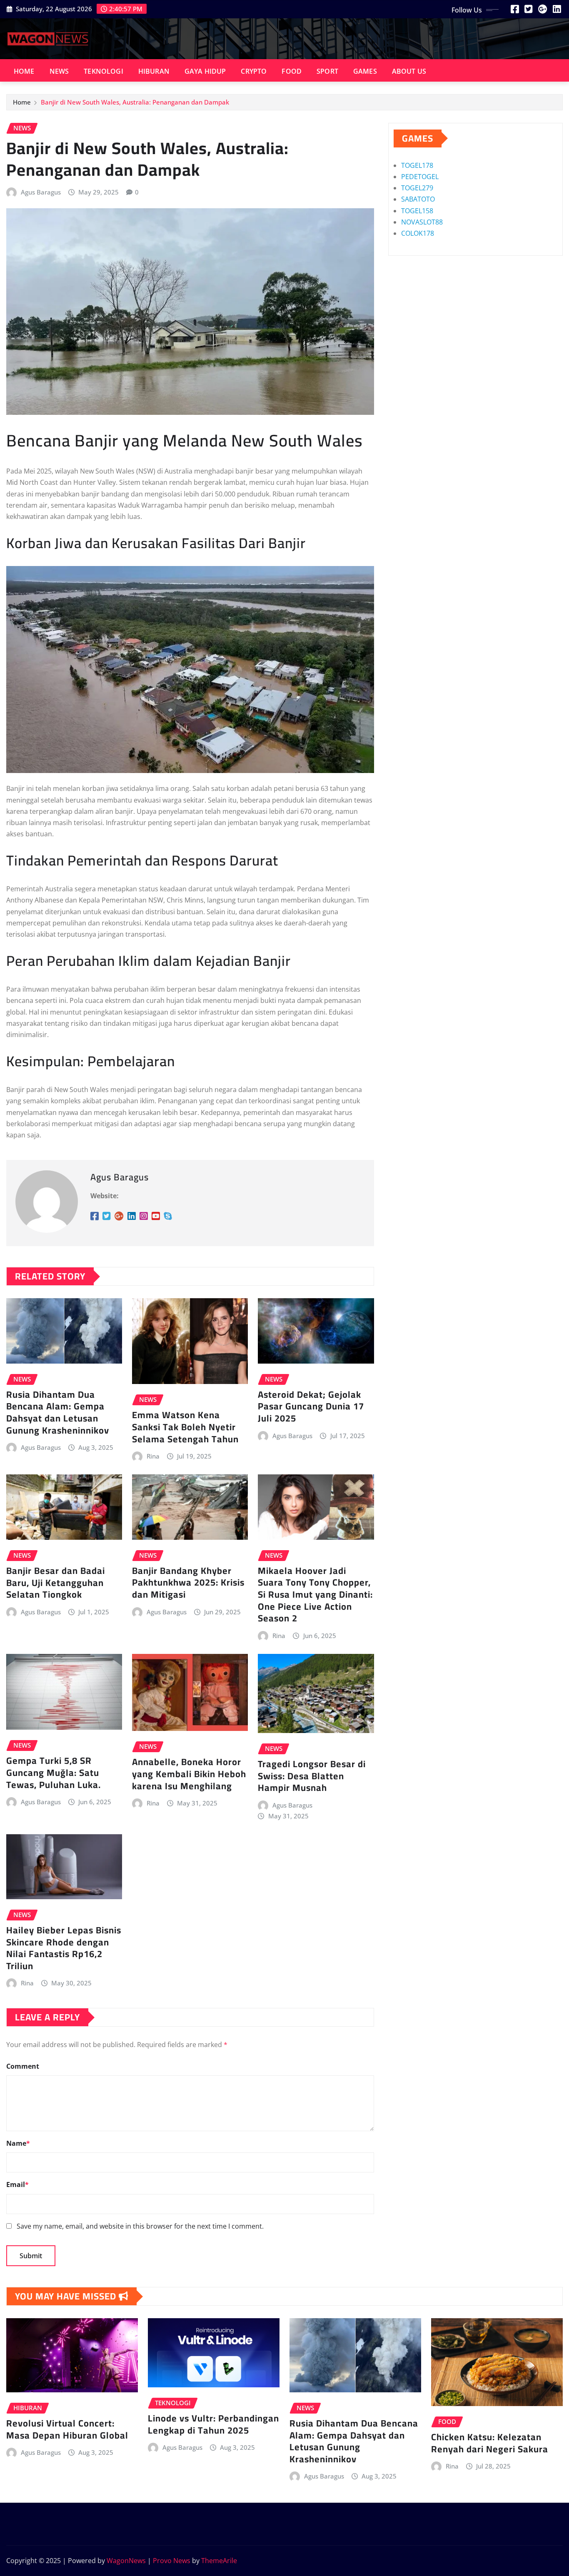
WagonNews (126, 2561)
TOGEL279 (417, 188)
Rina (153, 1456)
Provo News (172, 2561)
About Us (409, 71)
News (59, 71)
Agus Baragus (41, 192)
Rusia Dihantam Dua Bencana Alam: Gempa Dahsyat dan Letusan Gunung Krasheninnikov (58, 1412)
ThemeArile (219, 2561)
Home (24, 71)
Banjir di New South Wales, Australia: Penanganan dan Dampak (135, 102)
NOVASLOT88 (422, 222)
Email (17, 2184)
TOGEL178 (417, 165)
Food (292, 71)
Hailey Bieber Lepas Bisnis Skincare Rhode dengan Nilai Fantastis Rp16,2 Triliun (64, 1948)
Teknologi (103, 71)
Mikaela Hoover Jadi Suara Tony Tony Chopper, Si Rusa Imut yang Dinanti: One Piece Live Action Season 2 (315, 1594)
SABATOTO (418, 199)
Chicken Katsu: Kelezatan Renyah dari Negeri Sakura (490, 2443)
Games (365, 71)
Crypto (254, 71)
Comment (23, 2066)
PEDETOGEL (420, 177)
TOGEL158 (417, 211)
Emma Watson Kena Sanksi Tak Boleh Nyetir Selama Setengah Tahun (185, 1427)
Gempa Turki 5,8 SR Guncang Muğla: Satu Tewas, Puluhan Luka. (54, 1772)
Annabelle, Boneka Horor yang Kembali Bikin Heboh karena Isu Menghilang (189, 1774)
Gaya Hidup (205, 71)
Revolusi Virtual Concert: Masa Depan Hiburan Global (67, 2429)
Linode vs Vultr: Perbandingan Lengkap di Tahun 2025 (213, 2424)
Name (18, 2143)
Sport (327, 71)
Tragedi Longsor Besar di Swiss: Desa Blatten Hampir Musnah (312, 1776)
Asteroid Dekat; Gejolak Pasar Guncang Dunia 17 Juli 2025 (311, 1406)
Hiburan (154, 71)
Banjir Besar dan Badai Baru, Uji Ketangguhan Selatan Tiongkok (56, 1582)
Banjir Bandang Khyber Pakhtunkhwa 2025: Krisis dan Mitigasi (188, 1582)
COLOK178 (418, 233)
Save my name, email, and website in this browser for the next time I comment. (140, 2226)
